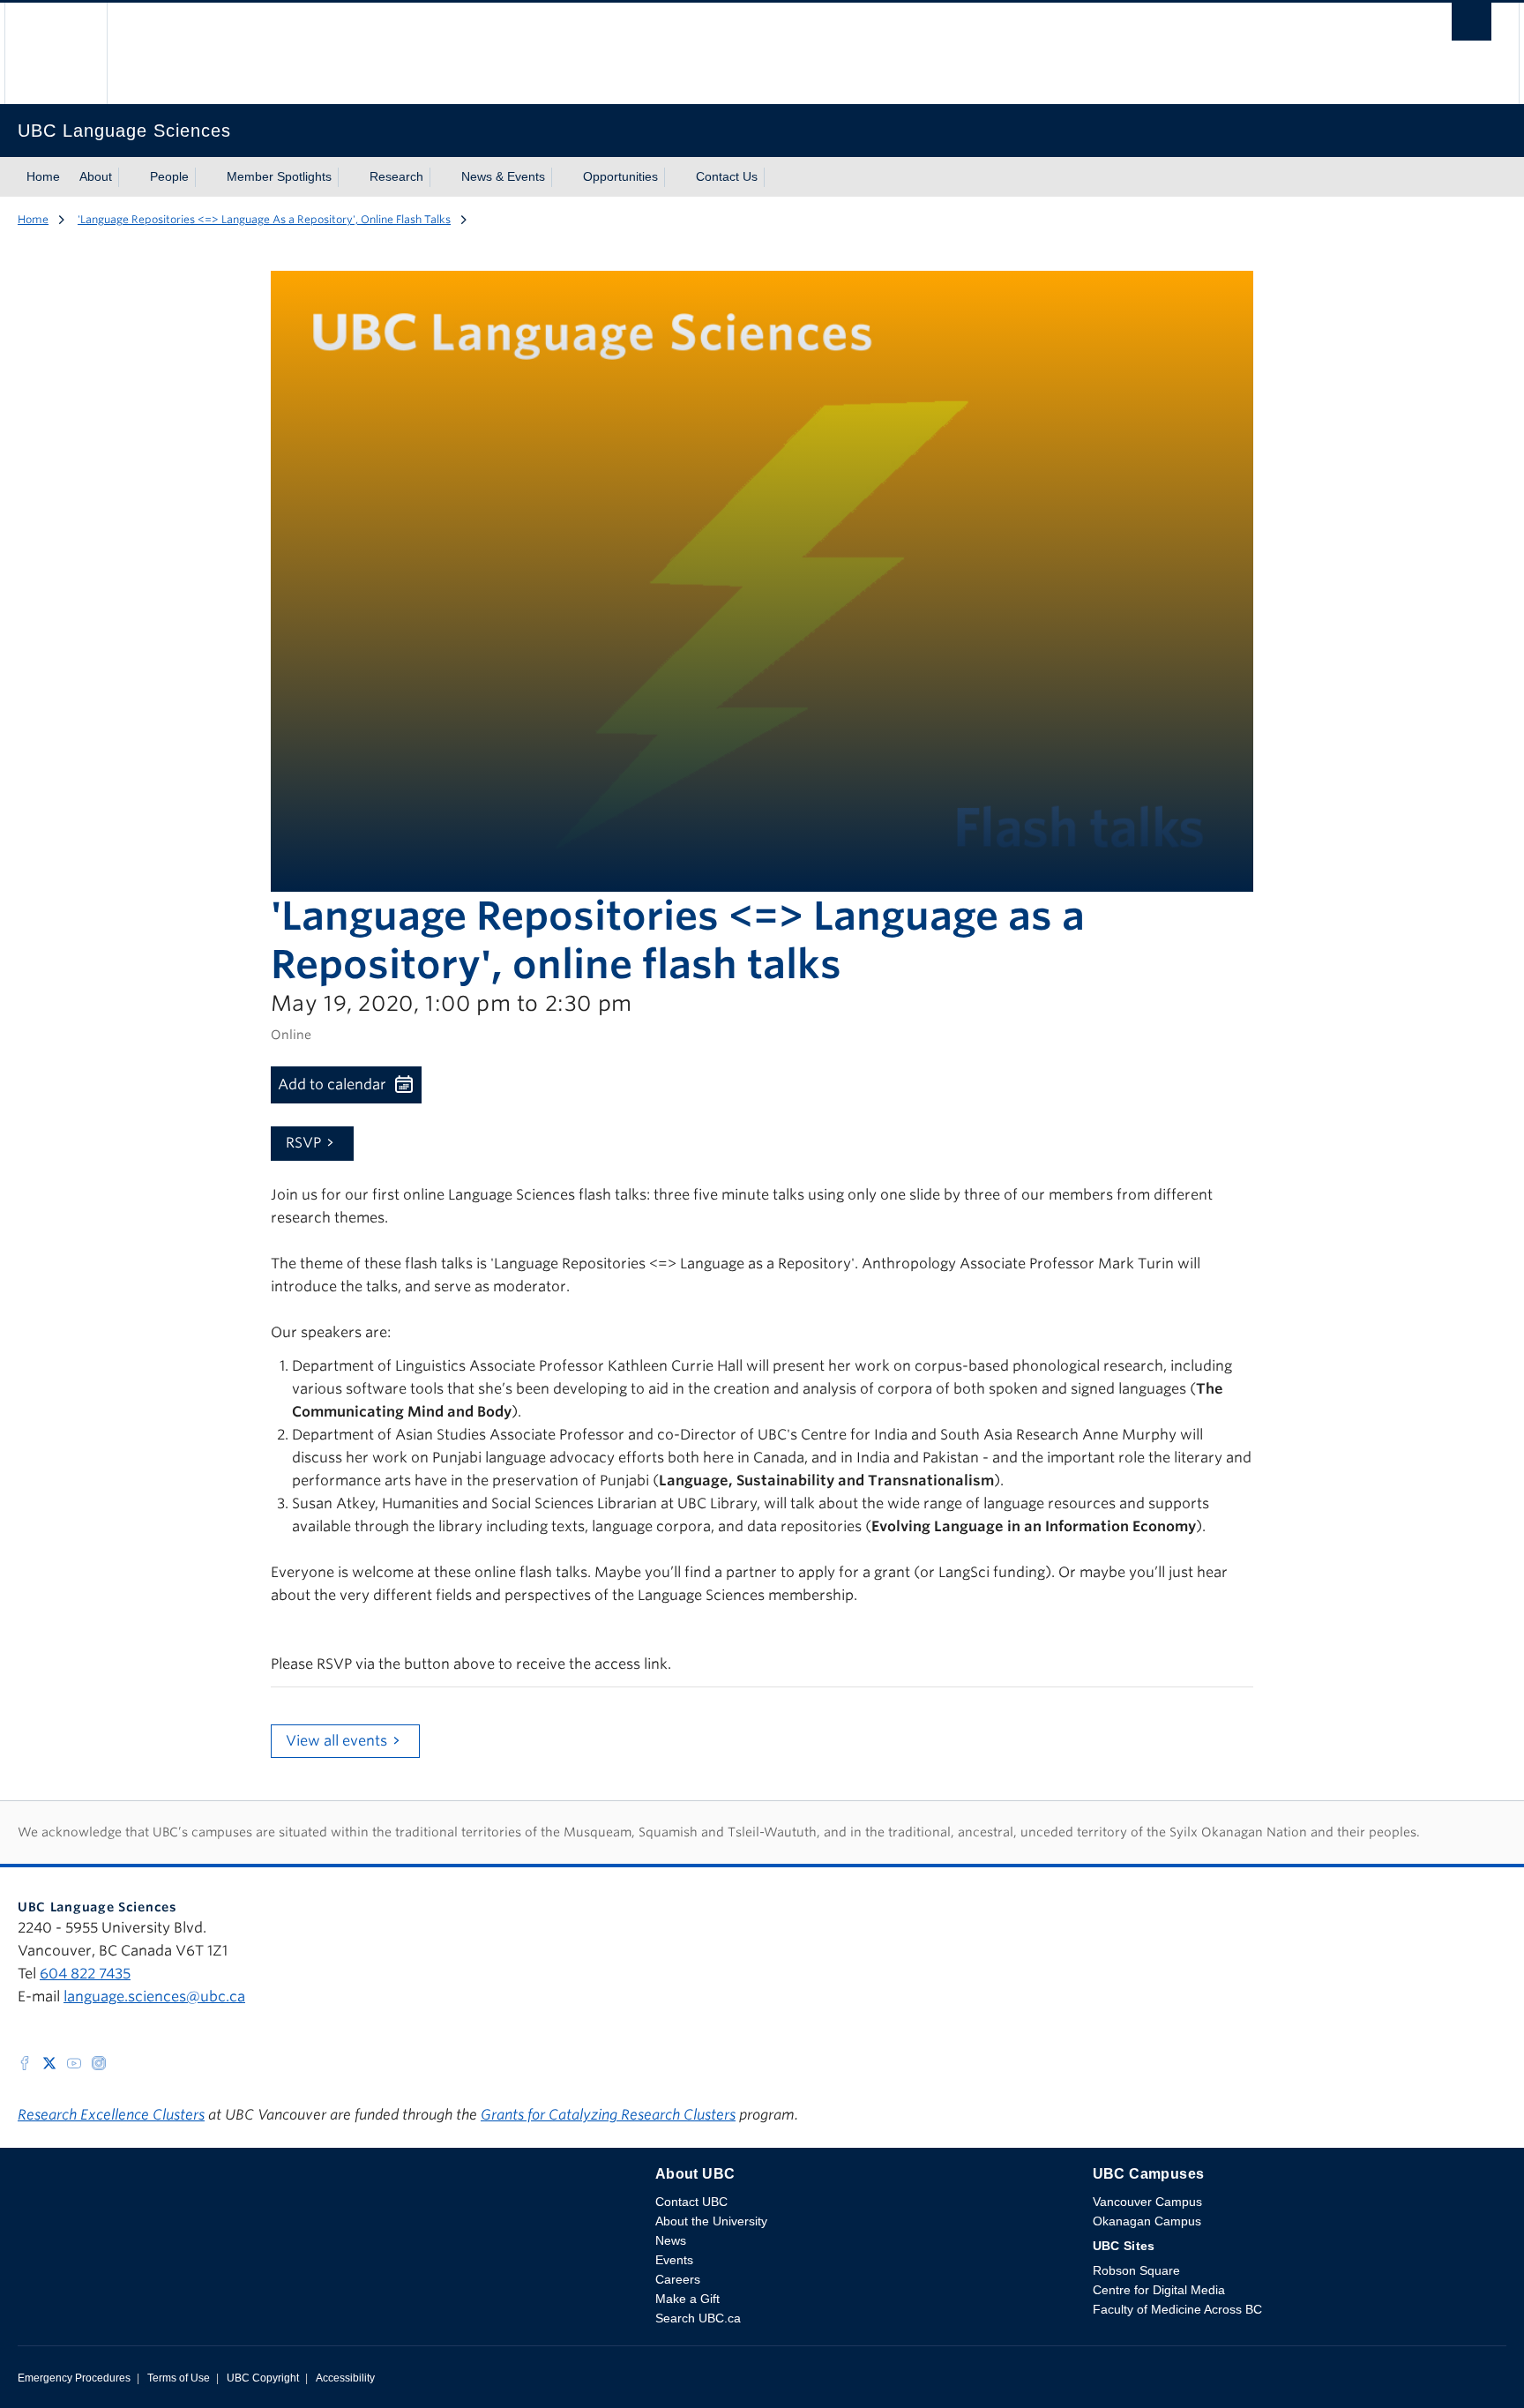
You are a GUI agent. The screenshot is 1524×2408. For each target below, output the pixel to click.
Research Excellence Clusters (111, 2115)
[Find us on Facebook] (25, 2062)
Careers (678, 2279)
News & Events (503, 176)
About (96, 176)
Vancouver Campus (1147, 2202)
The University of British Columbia (56, 53)
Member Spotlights (279, 176)
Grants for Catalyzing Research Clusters (608, 2115)
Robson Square (1136, 2270)
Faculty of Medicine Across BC (1177, 2309)
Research (396, 176)
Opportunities (620, 176)
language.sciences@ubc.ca (154, 1997)
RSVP (303, 1143)
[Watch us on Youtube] (74, 2062)
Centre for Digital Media (1159, 2290)
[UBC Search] (1472, 26)
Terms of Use (179, 2378)
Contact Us (727, 176)
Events (674, 2260)
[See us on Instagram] (99, 2062)
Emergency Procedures (74, 2378)
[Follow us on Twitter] (49, 2062)
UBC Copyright (263, 2378)
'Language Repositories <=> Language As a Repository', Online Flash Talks (264, 219)
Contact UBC (691, 2202)
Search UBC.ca (698, 2318)
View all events (336, 1741)
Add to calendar (332, 1084)
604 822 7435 (85, 1974)
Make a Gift (687, 2299)
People (169, 176)
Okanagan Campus (1147, 2221)
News (671, 2240)
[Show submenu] (129, 177)
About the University (711, 2221)
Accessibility (345, 2378)
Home (43, 176)
